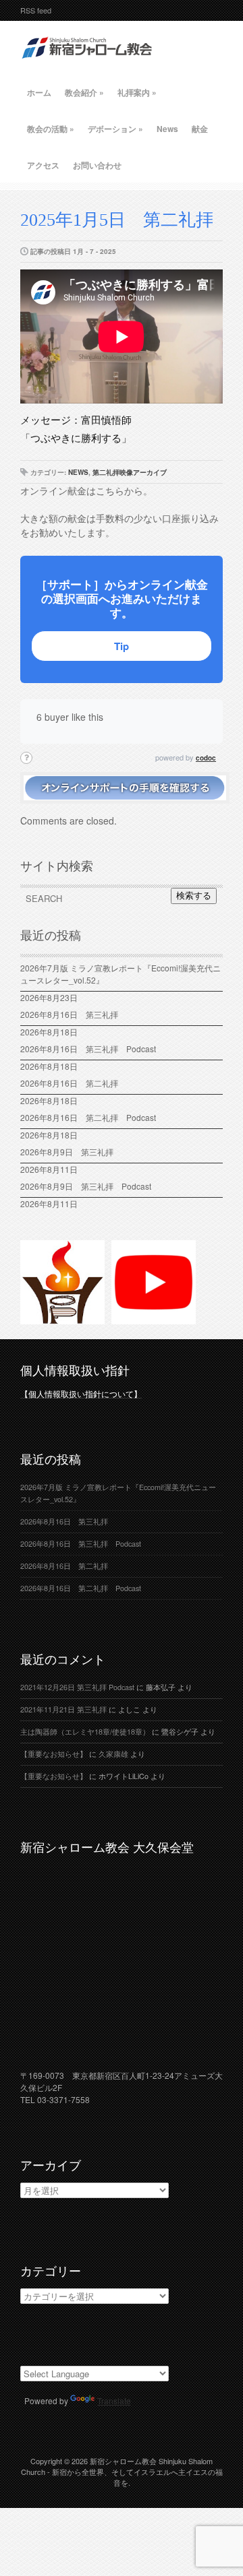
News (167, 129)
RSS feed (36, 10)
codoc (206, 758)
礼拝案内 (137, 92)
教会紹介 (84, 92)
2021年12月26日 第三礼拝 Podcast (77, 1687)
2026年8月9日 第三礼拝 (67, 1152)
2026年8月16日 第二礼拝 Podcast (88, 1117)
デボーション (115, 129)
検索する (194, 896)
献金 (200, 129)
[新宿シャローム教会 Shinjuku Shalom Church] (88, 64)
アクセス (43, 165)
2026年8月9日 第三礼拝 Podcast (86, 1186)
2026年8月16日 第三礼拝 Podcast (88, 1049)
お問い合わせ (97, 165)
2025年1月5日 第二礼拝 (117, 220)
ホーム (39, 92)
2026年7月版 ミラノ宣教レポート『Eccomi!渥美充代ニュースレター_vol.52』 (120, 974)
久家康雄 (113, 1754)
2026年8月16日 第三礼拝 (73, 1014)
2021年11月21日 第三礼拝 (63, 1709)
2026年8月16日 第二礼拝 (73, 1083)
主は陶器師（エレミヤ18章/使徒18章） (85, 1732)
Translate (114, 2401)
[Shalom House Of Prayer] (62, 1318)
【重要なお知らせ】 (54, 1754)
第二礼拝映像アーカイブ (130, 472)
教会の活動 (51, 129)
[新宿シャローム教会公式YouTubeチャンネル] (154, 1318)
